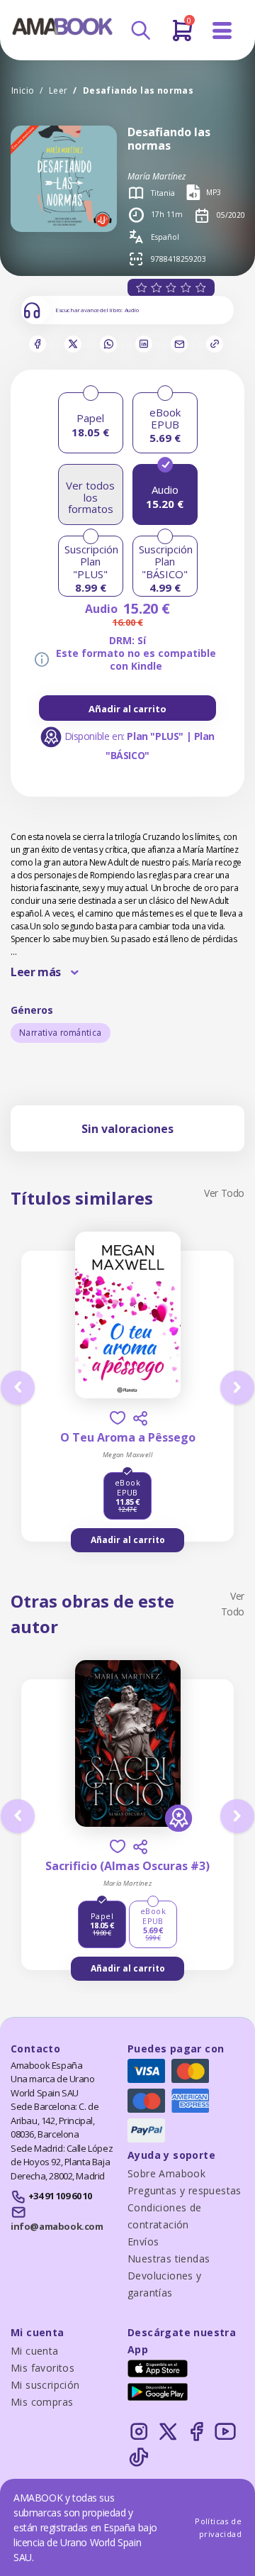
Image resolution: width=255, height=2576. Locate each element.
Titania (163, 193)
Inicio (23, 90)
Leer (58, 90)
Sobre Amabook (166, 2173)
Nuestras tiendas (169, 2259)
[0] (182, 36)
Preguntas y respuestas (185, 2190)
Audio (132, 310)
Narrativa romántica (61, 1033)
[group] (127, 708)
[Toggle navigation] (222, 31)
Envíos (143, 2241)
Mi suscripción (45, 2385)
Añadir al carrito (127, 709)
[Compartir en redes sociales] (140, 1418)
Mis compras (42, 2402)
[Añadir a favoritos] (118, 1418)
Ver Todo (224, 1193)
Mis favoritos (42, 2368)
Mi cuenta (35, 2351)
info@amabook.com (57, 2226)
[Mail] (179, 344)
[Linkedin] (144, 344)
